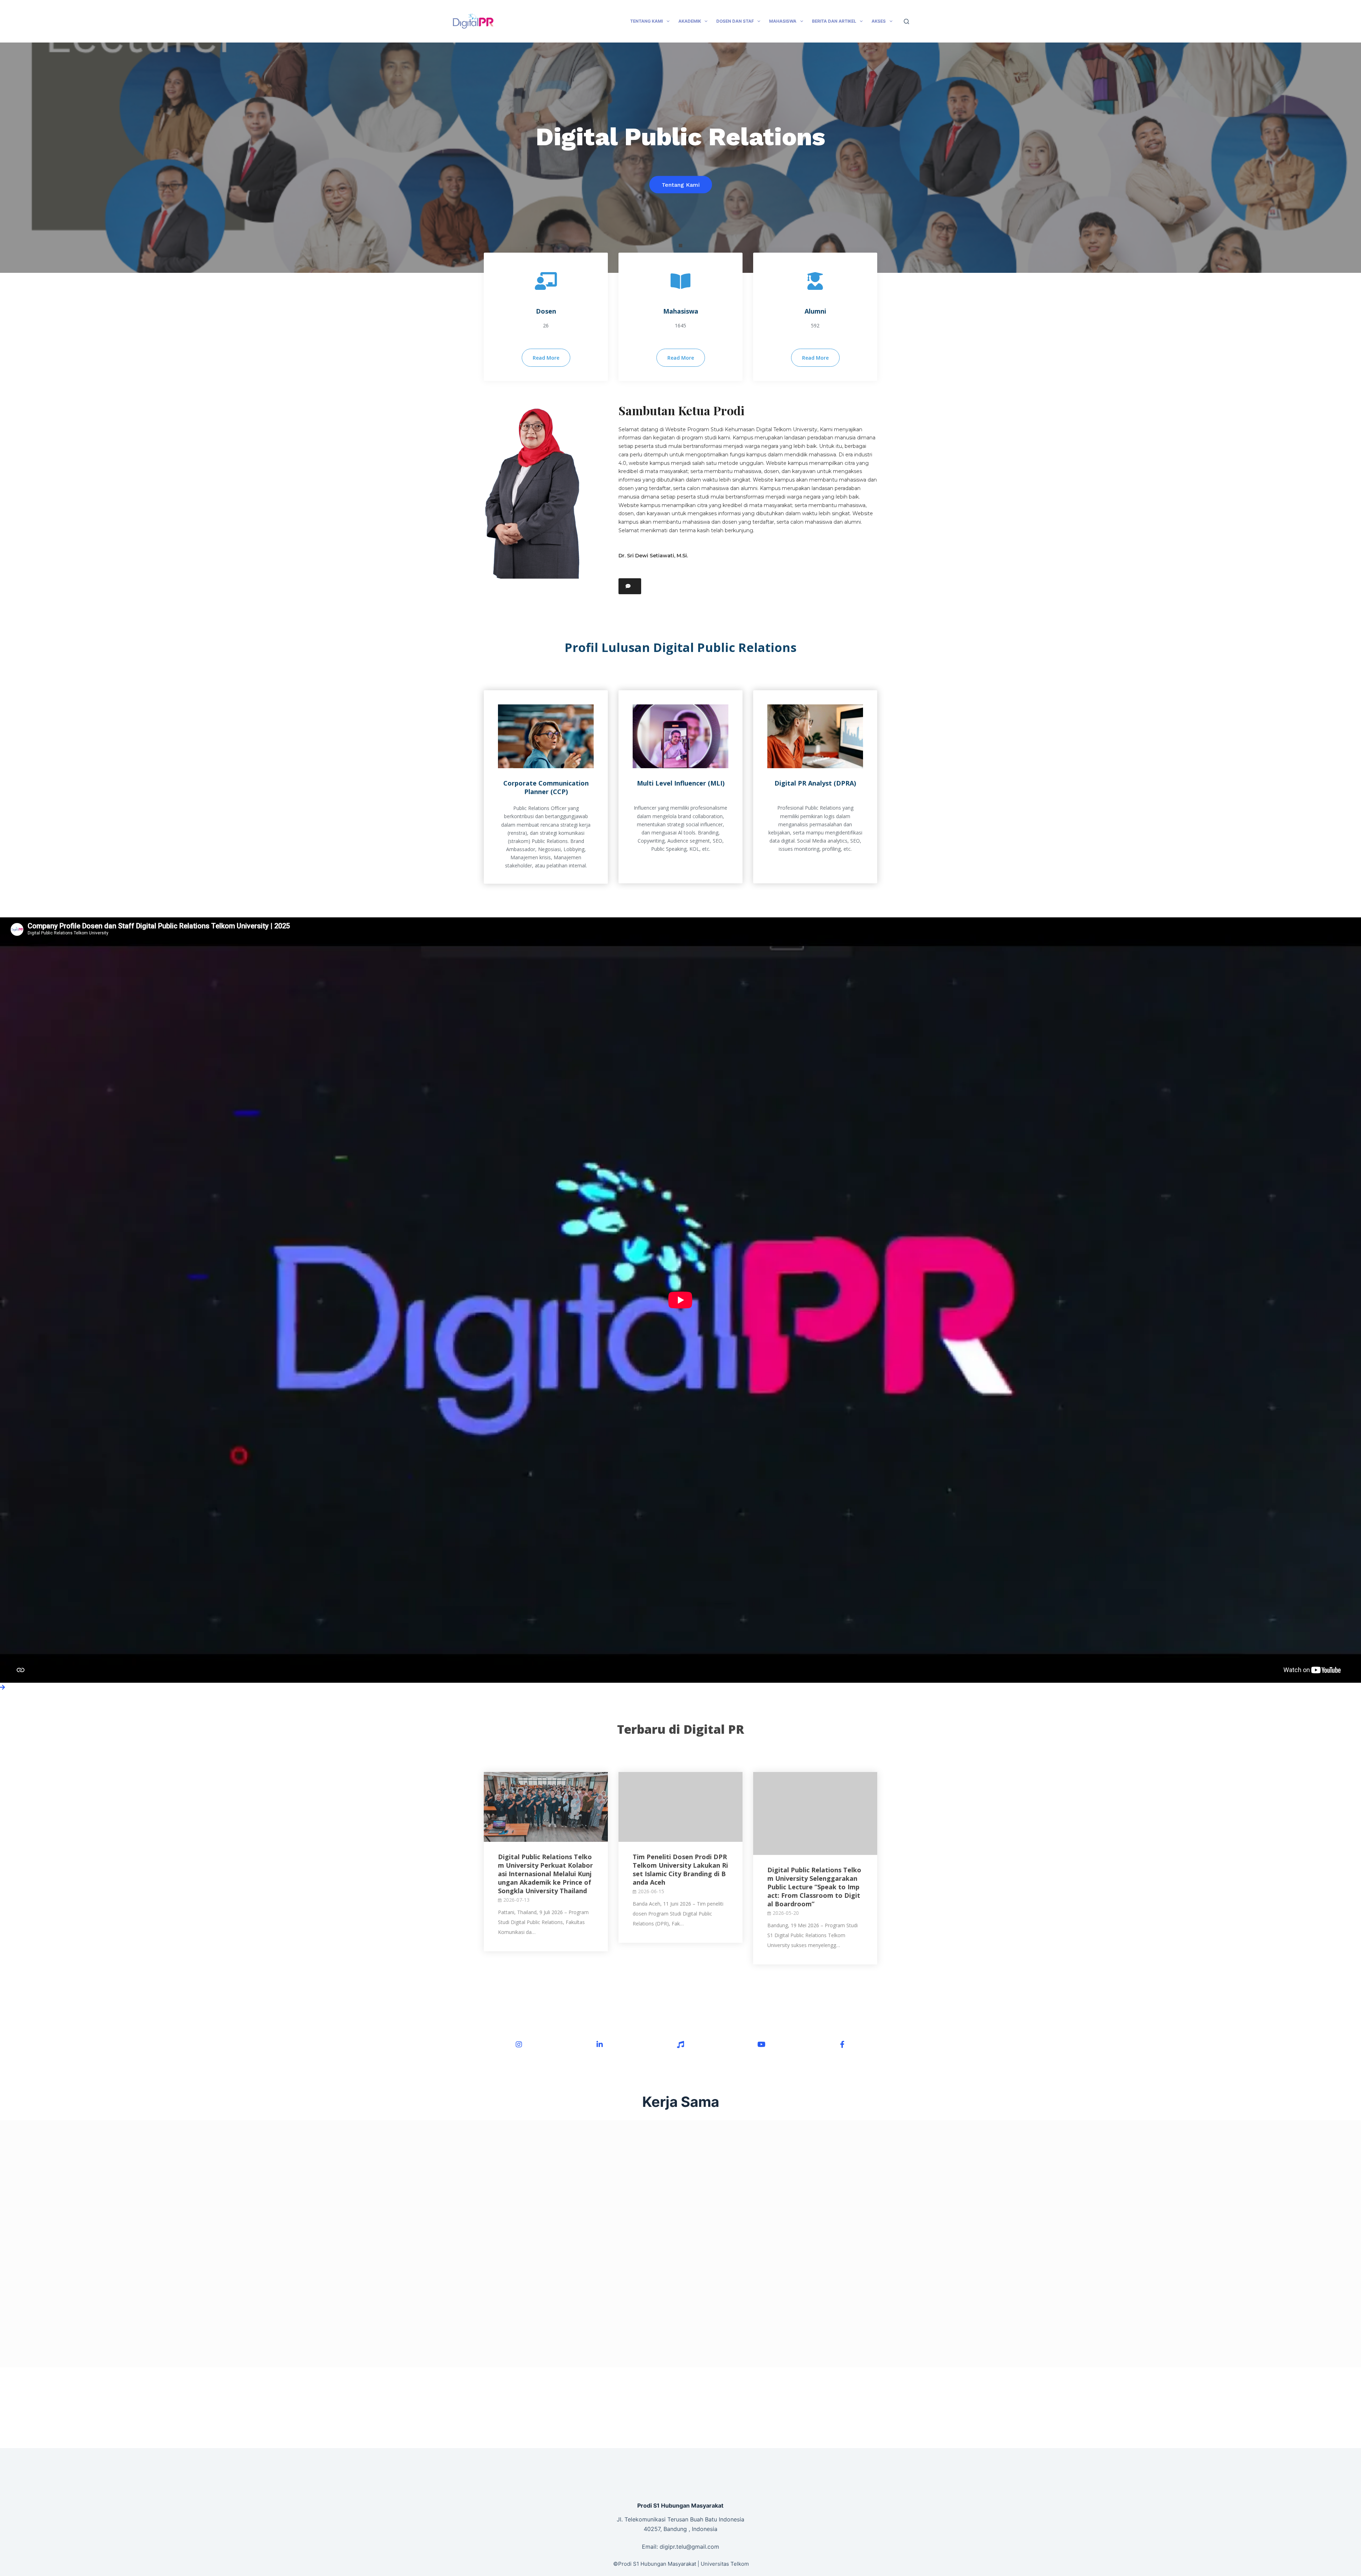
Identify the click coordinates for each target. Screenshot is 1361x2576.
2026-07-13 (516, 1900)
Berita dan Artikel (834, 21)
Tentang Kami (646, 21)
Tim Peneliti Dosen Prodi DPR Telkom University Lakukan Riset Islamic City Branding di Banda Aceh (680, 1869)
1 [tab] (680, 246)
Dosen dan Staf (735, 21)
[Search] (906, 21)
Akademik (690, 21)
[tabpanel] (680, 158)
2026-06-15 (651, 1891)
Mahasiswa (783, 21)
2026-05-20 (786, 1913)
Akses (879, 21)
